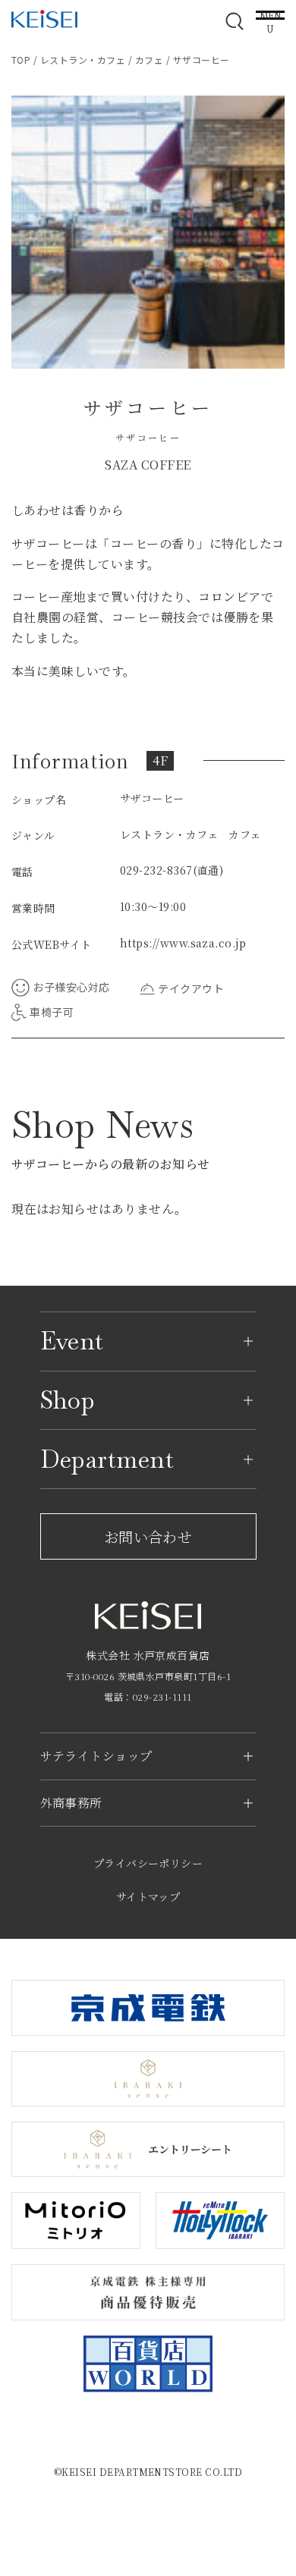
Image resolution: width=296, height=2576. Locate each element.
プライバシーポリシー (148, 1863)
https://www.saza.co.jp (183, 943)
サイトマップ (148, 1896)
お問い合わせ (148, 1536)
